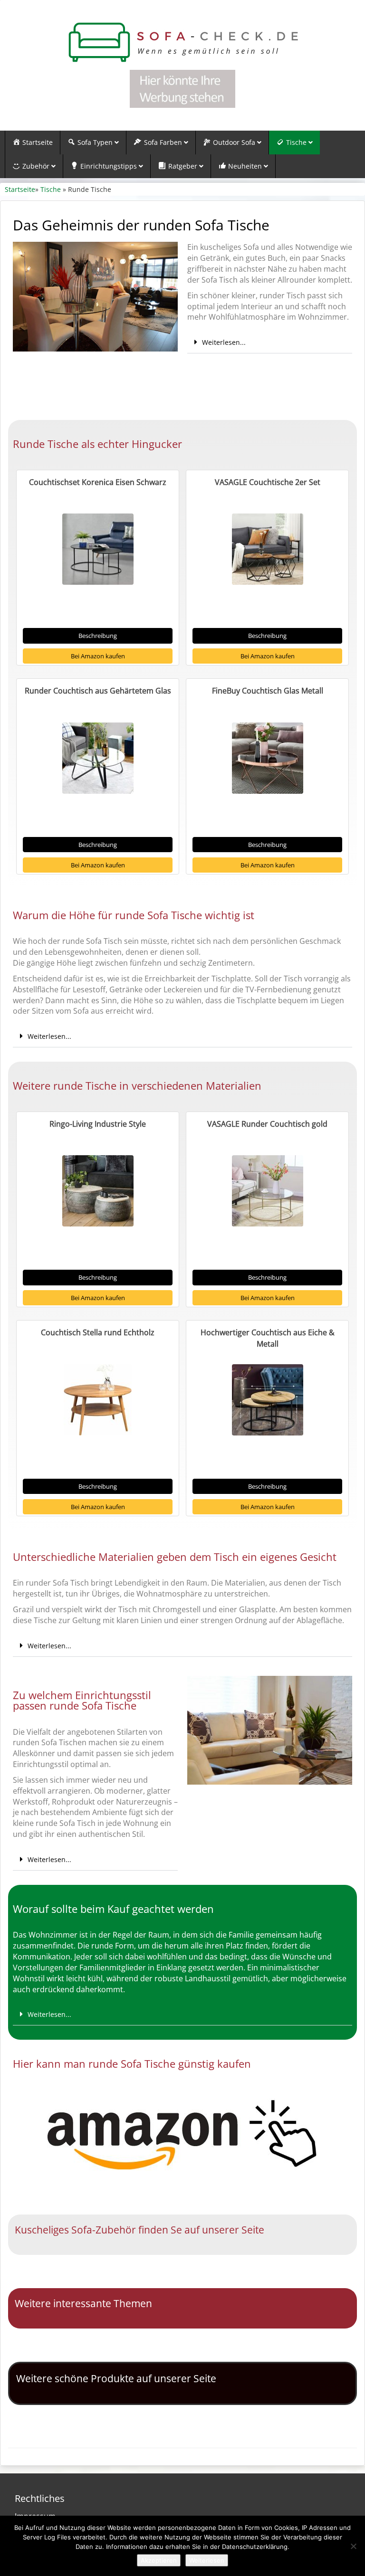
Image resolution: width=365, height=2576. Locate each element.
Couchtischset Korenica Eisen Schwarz (98, 482)
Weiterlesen (207, 2560)
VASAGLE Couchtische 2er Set (268, 482)
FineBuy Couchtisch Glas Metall (268, 691)
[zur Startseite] (182, 43)
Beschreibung (98, 636)
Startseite (20, 189)
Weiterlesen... (224, 342)
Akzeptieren (159, 2560)
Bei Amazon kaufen (98, 656)
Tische (51, 189)
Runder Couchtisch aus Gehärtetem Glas (98, 691)
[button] (270, 342)
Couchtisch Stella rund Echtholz (98, 1332)
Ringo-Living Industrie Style (98, 1124)
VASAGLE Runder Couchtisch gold (267, 1124)
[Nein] (353, 2546)
